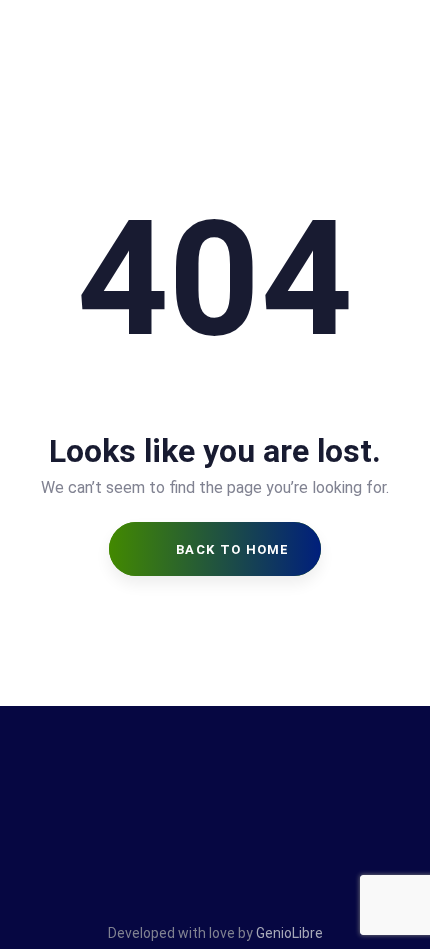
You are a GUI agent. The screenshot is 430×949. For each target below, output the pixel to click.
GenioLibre (289, 933)
